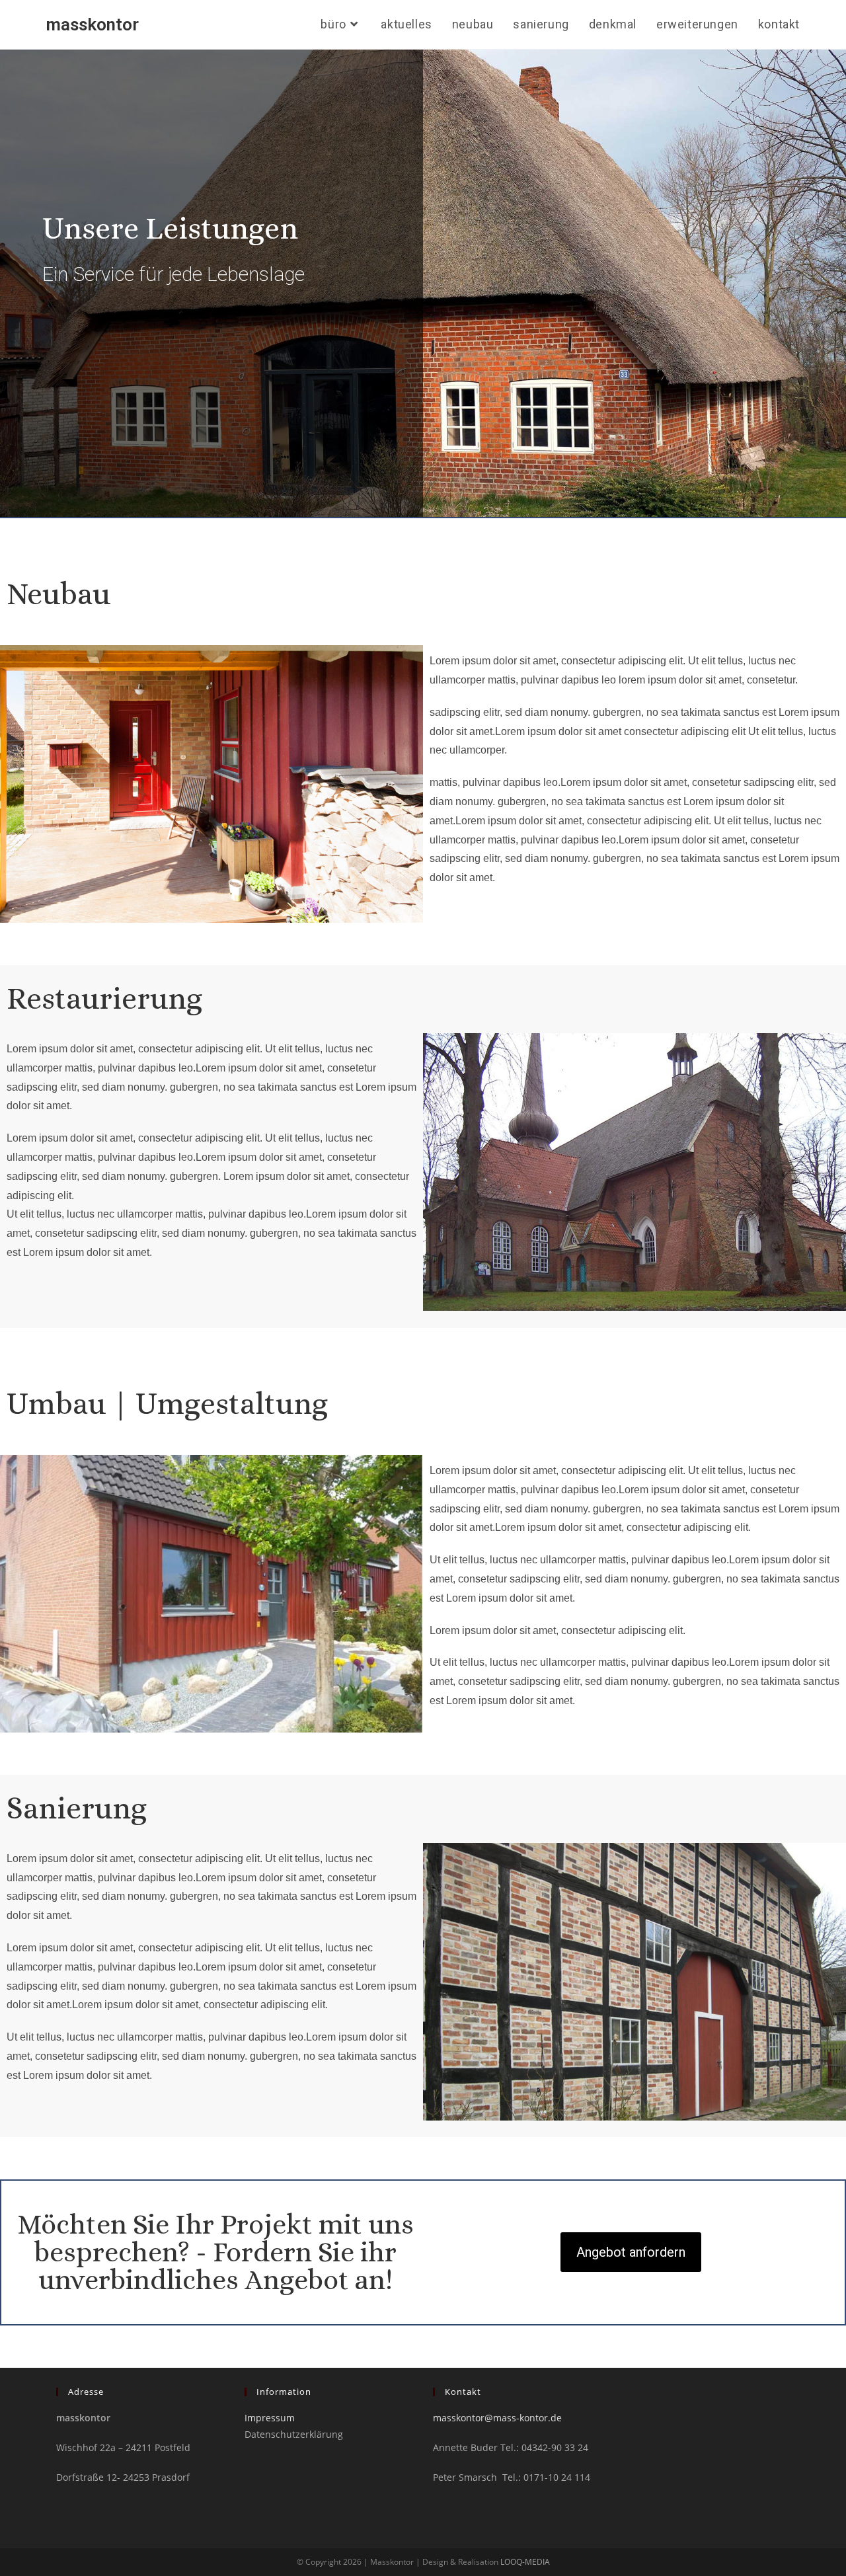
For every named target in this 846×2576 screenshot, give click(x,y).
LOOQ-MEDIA (525, 2562)
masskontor (93, 24)
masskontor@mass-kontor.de (497, 2418)
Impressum (270, 2418)
